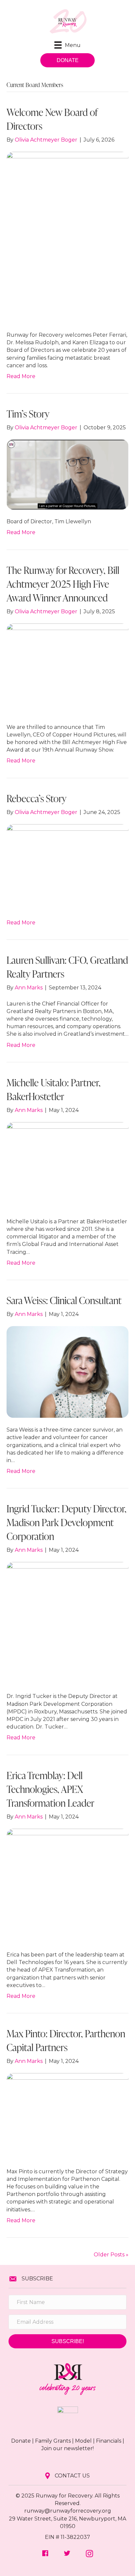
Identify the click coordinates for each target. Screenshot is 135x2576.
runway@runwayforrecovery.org (68, 2511)
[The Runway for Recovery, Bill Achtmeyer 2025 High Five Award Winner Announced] (67, 669)
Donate (21, 2441)
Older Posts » (111, 2255)
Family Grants (53, 2441)
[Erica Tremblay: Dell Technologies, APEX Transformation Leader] (67, 1885)
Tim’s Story (28, 414)
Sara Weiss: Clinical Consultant (64, 1300)
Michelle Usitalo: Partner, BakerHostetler (54, 1089)
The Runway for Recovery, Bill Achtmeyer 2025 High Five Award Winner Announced (63, 584)
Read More (21, 376)
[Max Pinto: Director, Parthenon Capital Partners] (67, 2116)
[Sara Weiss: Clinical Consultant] (67, 1372)
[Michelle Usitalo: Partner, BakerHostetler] (67, 1165)
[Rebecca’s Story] (67, 867)
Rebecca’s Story (37, 798)
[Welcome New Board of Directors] (67, 237)
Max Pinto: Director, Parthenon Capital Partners (66, 2040)
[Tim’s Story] (67, 474)
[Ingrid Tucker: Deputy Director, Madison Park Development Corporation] (67, 1623)
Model (83, 2441)
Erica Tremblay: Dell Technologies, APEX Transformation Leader (50, 1789)
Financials (109, 2441)
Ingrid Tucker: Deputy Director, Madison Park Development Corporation (67, 1522)
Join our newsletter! (67, 2448)
